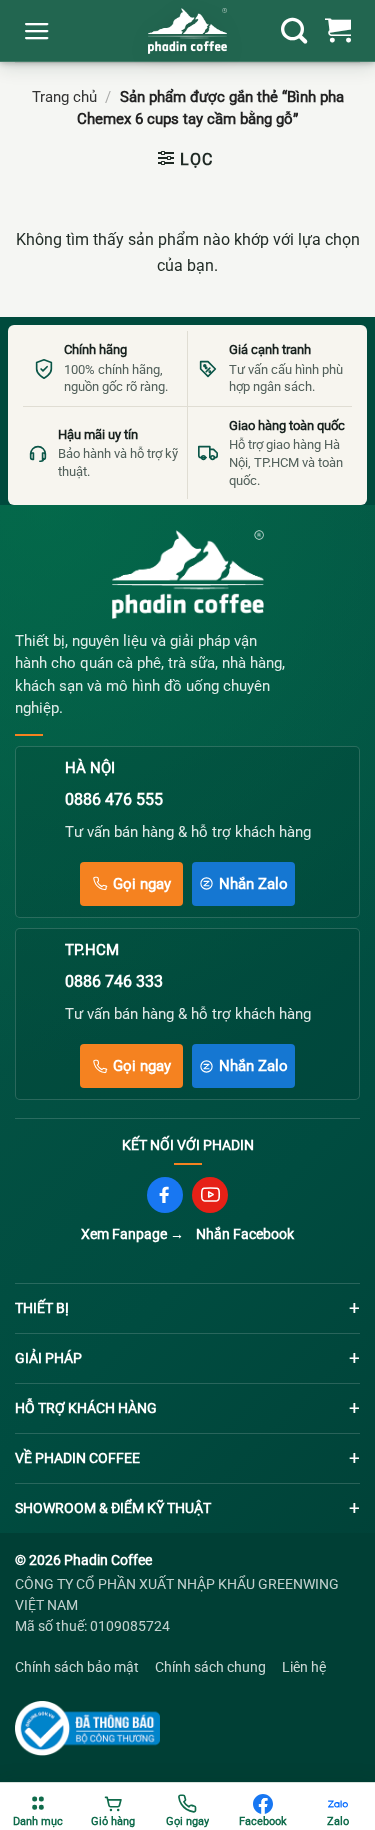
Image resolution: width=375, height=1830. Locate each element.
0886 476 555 (114, 799)
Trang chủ (64, 97)
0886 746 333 (114, 981)
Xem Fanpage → (132, 1234)
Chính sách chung (210, 1667)
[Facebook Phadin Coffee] (165, 1195)
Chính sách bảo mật (77, 1667)
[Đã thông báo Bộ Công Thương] (90, 1728)
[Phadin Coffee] (188, 574)
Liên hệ (304, 1667)
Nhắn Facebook (245, 1234)
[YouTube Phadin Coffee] (210, 1195)
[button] (37, 31)
